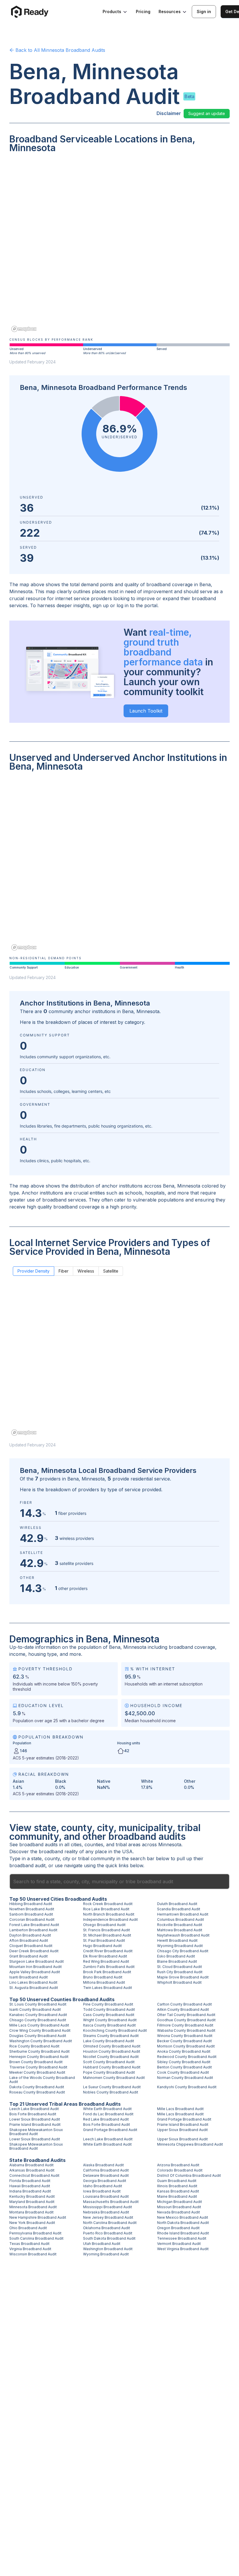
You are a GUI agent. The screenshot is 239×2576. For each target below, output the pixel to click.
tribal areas (128, 1844)
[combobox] (119, 1881)
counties (94, 1844)
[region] (119, 247)
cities (76, 1844)
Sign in (204, 12)
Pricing (143, 12)
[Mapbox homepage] (24, 329)
